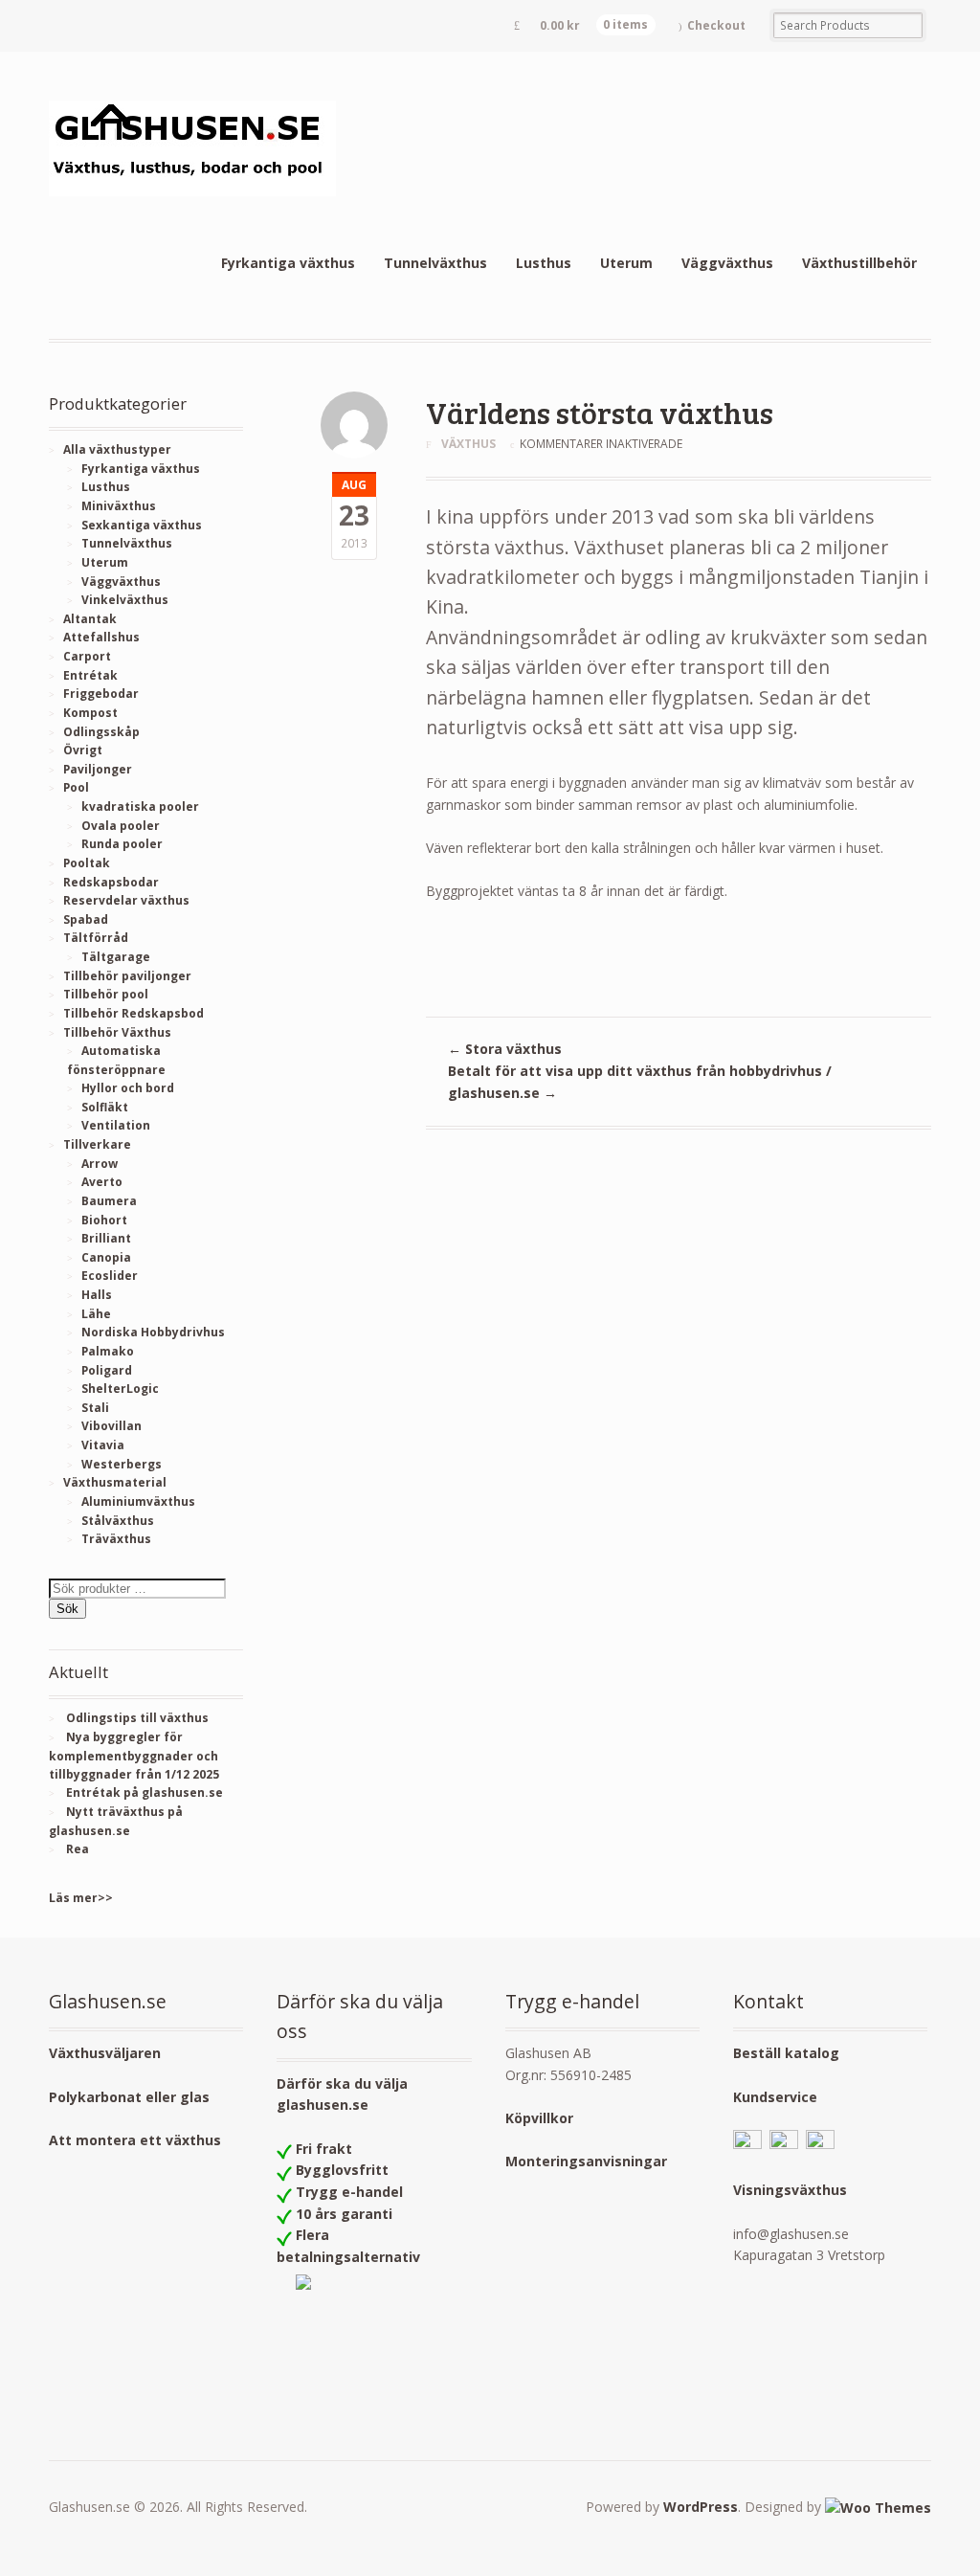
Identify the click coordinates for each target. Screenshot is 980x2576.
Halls (97, 1295)
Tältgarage (116, 957)
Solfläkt (105, 1107)
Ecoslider (110, 1276)
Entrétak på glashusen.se (145, 1792)
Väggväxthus (727, 263)
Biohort (104, 1220)
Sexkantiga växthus (142, 525)
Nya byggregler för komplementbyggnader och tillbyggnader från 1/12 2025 (134, 1756)
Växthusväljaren (105, 2053)
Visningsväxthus (790, 2190)
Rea (78, 1849)
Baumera (109, 1201)
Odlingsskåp (101, 732)
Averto (102, 1182)
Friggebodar (101, 694)
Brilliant (106, 1238)
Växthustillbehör (859, 263)
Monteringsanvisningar (586, 2161)
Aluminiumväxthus (138, 1501)
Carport (87, 656)
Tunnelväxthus (435, 263)
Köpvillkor (539, 2118)
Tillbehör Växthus (117, 1032)
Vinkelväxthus (125, 600)
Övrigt (83, 750)
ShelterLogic (120, 1389)
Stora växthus (505, 1049)
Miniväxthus (119, 506)
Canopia (106, 1257)
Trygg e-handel (349, 2192)
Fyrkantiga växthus (288, 263)
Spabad (86, 919)
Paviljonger (98, 769)
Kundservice (775, 2097)
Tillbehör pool (106, 994)
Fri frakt (324, 2149)
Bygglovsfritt (342, 2170)
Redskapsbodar (111, 882)
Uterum (626, 263)
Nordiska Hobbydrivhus (153, 1332)
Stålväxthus (118, 1521)
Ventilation (116, 1125)
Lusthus (544, 263)
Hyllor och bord (128, 1088)
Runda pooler (122, 844)
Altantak (90, 619)
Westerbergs (122, 1464)
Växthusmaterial (115, 1482)
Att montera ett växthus (135, 2140)
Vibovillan (111, 1426)
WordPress (701, 2507)
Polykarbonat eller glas (129, 2097)
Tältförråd (96, 938)
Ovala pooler (121, 826)
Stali (95, 1408)
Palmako (108, 1351)
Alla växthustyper (117, 449)
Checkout (716, 25)
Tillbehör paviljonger (127, 976)
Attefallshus (101, 637)
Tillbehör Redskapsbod (134, 1013)
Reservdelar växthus (126, 900)
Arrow (100, 1164)
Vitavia (103, 1445)
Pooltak (87, 863)
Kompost (90, 713)
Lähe (96, 1314)
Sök (67, 1609)
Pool (76, 787)
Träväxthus (116, 1539)
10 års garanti (344, 2214)
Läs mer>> (81, 1898)
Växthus (468, 444)
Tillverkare (97, 1144)
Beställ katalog (786, 2053)
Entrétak (90, 675)
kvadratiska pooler (140, 806)
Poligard (107, 1370)
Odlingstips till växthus (137, 1718)
